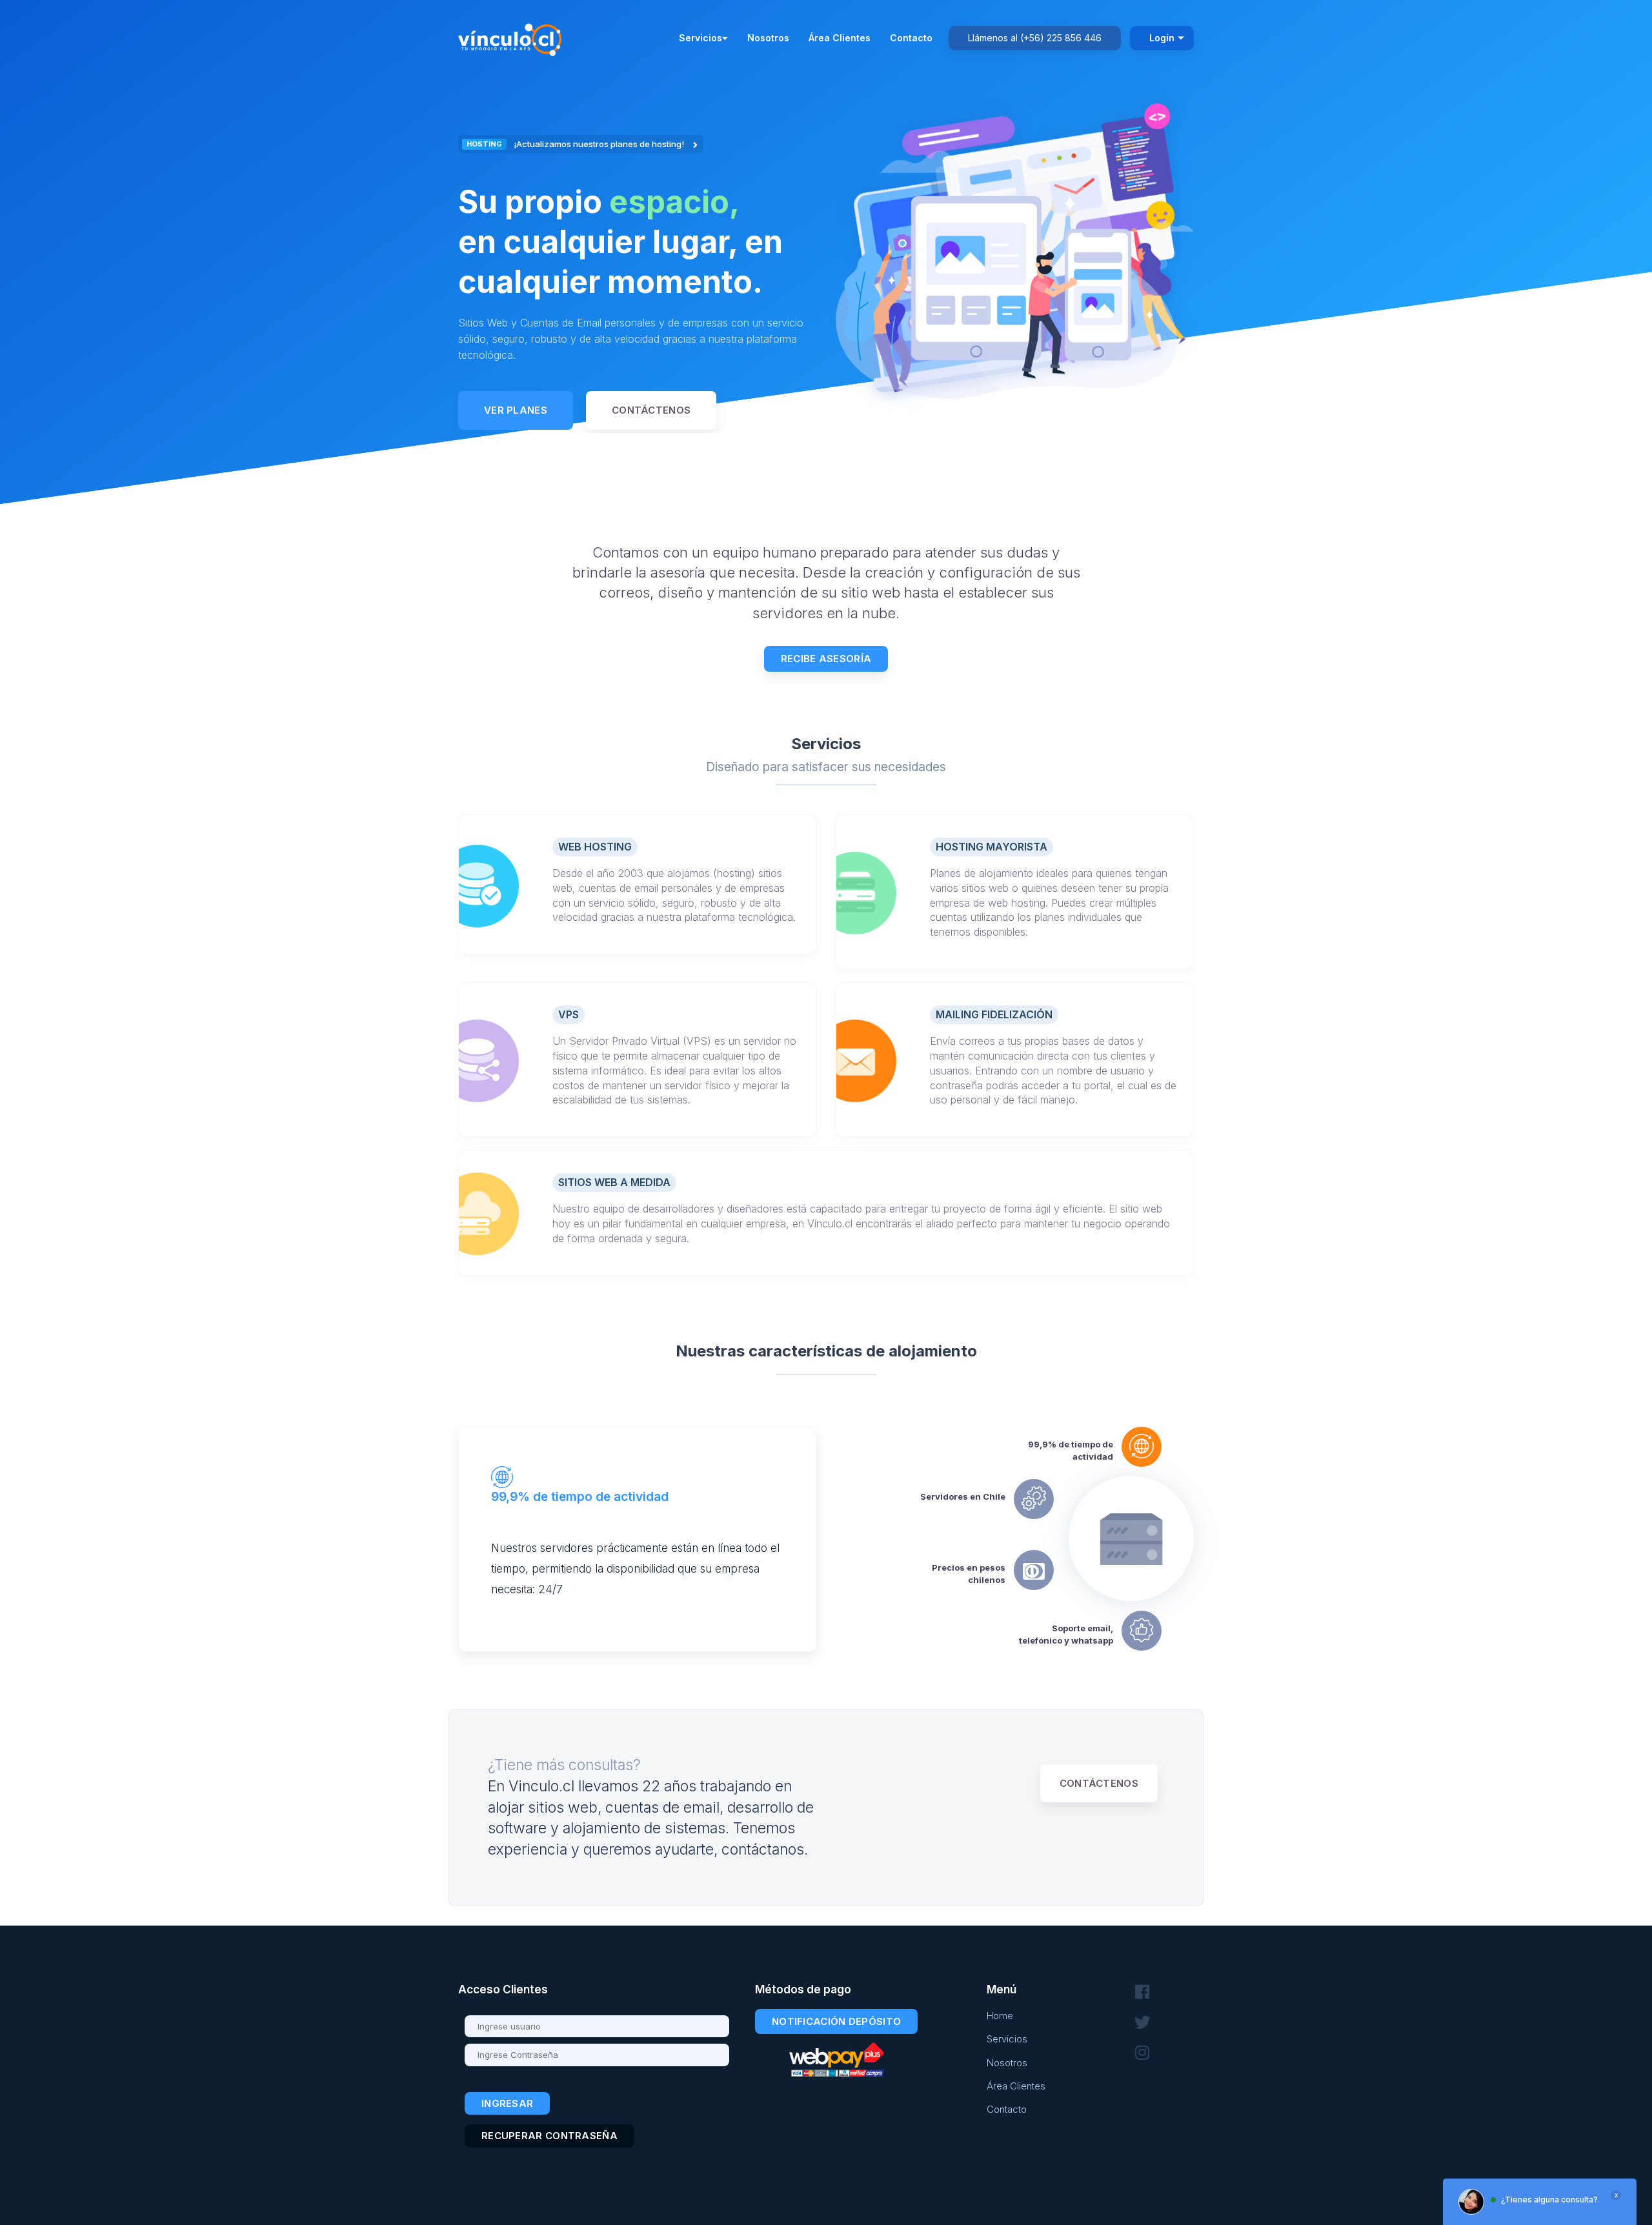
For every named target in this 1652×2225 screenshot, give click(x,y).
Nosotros (768, 38)
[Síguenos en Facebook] (1142, 1992)
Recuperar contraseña (549, 2136)
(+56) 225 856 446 (1061, 38)
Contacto (911, 38)
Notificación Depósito (836, 2021)
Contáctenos (651, 410)
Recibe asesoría (826, 659)
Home (1000, 2016)
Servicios (700, 38)
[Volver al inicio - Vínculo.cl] (513, 37)
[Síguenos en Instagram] (1142, 2053)
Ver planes (516, 410)
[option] (637, 284)
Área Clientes (840, 38)
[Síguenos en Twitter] (1142, 2023)
